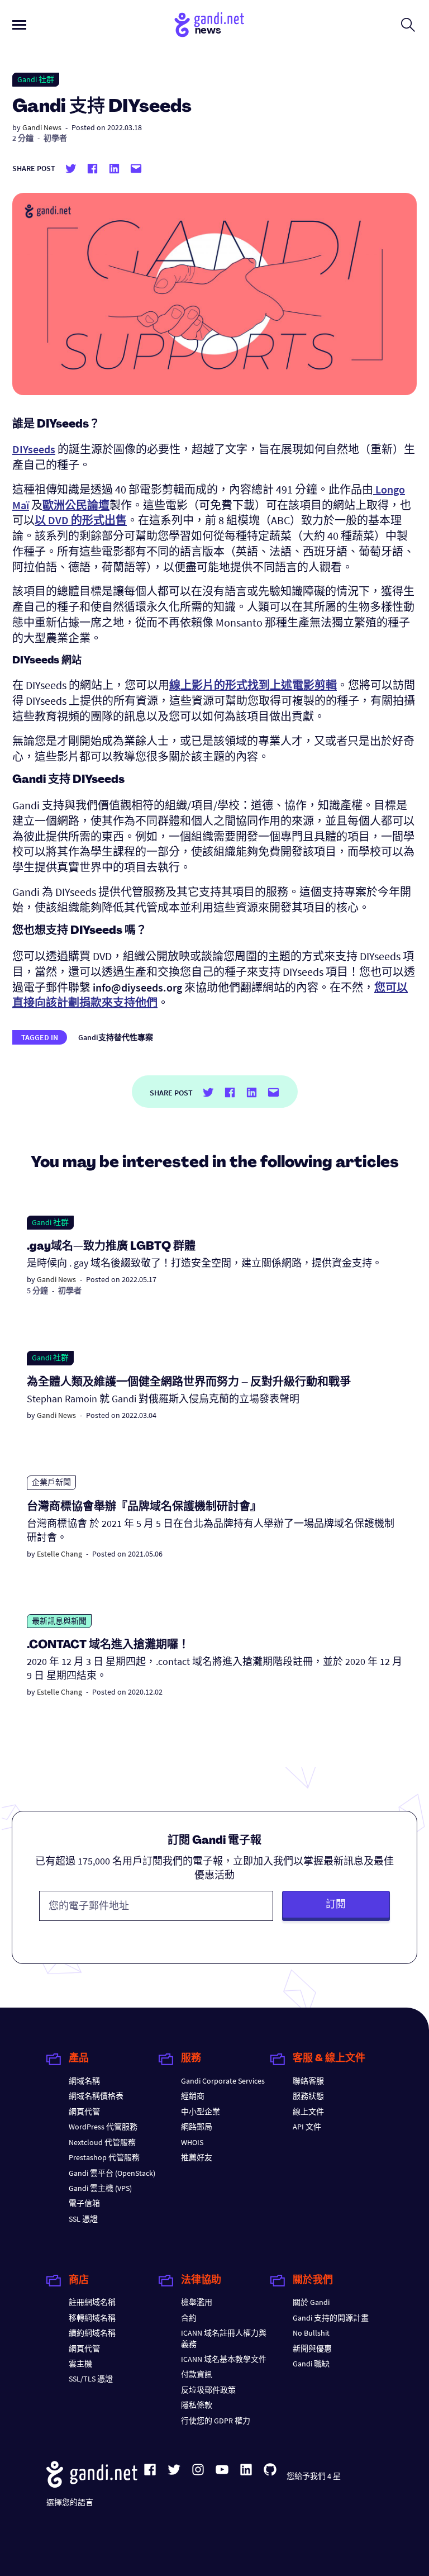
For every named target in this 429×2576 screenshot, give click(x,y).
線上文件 (308, 2112)
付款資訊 (197, 2374)
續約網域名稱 (92, 2333)
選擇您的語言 (70, 2502)
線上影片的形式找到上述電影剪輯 (253, 685)
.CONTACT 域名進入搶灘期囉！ (108, 1645)
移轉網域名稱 (92, 2318)
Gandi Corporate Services (223, 2081)
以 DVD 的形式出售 (81, 520)
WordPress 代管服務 (103, 2127)
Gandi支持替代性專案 (116, 1037)
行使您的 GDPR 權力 (216, 2421)
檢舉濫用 (197, 2302)
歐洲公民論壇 (76, 505)
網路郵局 (197, 2127)
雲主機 (80, 2364)
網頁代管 (84, 2112)
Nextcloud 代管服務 (102, 2142)
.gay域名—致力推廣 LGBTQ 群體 (111, 1247)
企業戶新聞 (51, 1482)
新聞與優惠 (312, 2349)
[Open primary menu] (19, 25)
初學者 (55, 138)
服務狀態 (308, 2096)
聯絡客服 (308, 2081)
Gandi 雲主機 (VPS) (100, 2188)
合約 (189, 2318)
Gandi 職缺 (311, 2364)
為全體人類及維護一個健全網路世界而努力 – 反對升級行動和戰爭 (189, 1383)
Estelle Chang (59, 1554)
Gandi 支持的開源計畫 (331, 2318)
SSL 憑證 (83, 2219)
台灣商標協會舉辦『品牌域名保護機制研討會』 (144, 1507)
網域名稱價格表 (96, 2096)
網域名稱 (84, 2081)
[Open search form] (408, 25)
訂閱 (336, 1904)
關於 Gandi (311, 2302)
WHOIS (192, 2142)
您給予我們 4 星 (314, 2476)
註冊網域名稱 (92, 2302)
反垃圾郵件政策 (208, 2390)
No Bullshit (311, 2333)
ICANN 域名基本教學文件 (224, 2359)
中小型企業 (201, 2112)
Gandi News (42, 127)
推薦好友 (197, 2157)
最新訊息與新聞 (59, 1621)
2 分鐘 (23, 138)
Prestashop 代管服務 (104, 2157)
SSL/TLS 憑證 (91, 2379)
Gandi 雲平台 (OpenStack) (112, 2173)
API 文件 (307, 2127)
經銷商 (193, 2096)
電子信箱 (84, 2203)
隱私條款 (197, 2405)
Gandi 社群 (36, 79)
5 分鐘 (37, 1291)
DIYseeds (34, 449)
